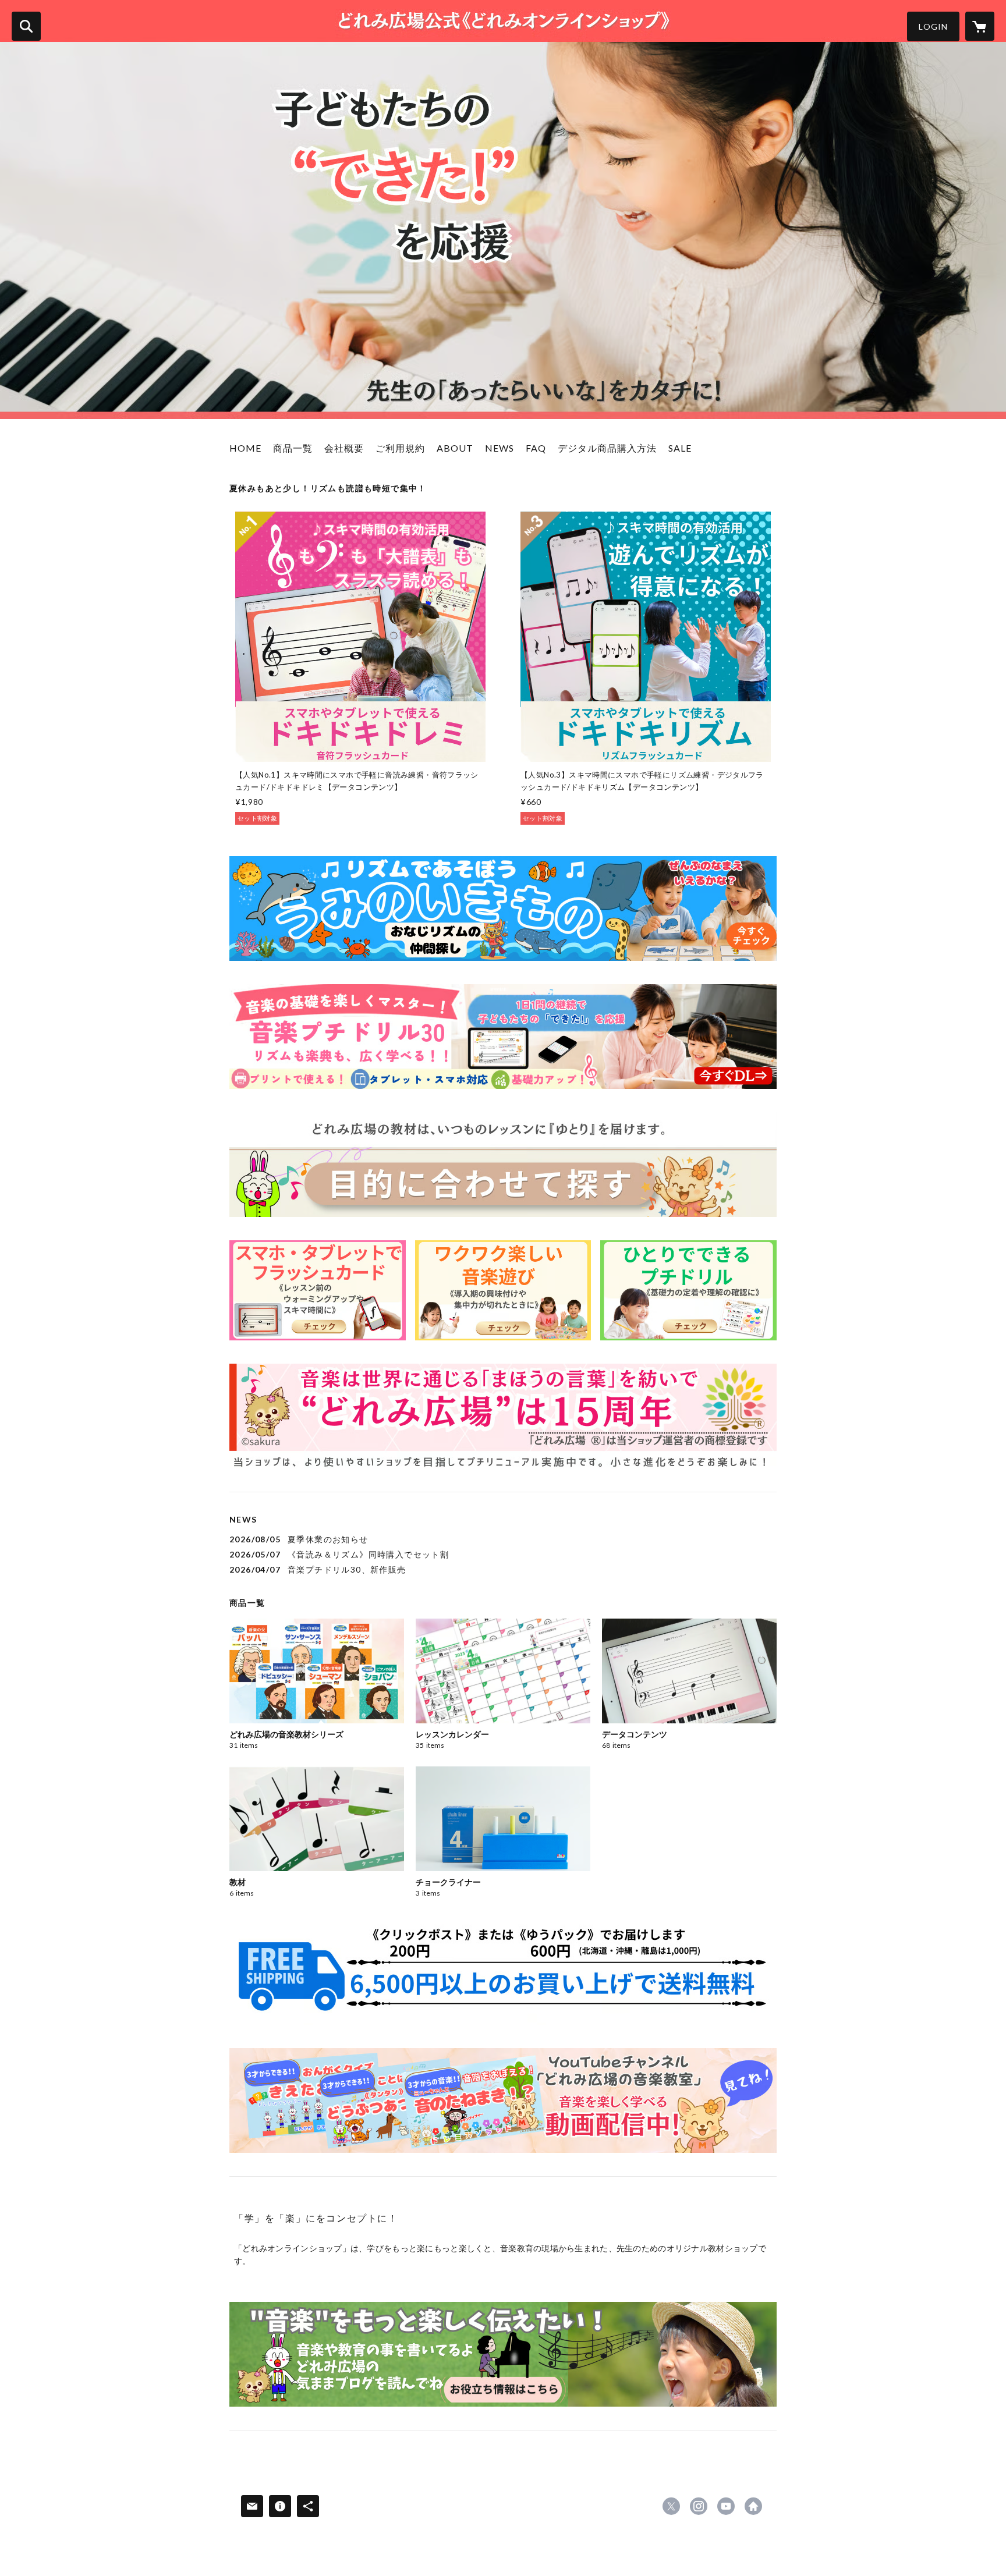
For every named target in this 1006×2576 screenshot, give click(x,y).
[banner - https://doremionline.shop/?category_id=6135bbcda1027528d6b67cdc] (503, 1290)
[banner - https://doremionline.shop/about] (503, 1416)
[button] (933, 26)
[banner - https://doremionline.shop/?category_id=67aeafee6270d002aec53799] (503, 1037)
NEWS (500, 448)
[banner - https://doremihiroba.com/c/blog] (503, 2354)
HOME (245, 448)
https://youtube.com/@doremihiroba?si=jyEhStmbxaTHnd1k (726, 2506)
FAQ (536, 448)
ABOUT (455, 448)
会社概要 (344, 448)
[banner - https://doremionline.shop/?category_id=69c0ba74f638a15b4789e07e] (318, 1290)
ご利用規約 (400, 448)
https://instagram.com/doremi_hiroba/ (699, 2506)
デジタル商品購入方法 (607, 448)
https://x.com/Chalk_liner (671, 2506)
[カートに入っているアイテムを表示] (980, 26)
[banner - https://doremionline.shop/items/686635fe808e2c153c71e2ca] (503, 909)
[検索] (26, 26)
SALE (680, 448)
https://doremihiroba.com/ (753, 2506)
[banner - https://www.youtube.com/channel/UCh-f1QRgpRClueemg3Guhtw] (503, 2100)
